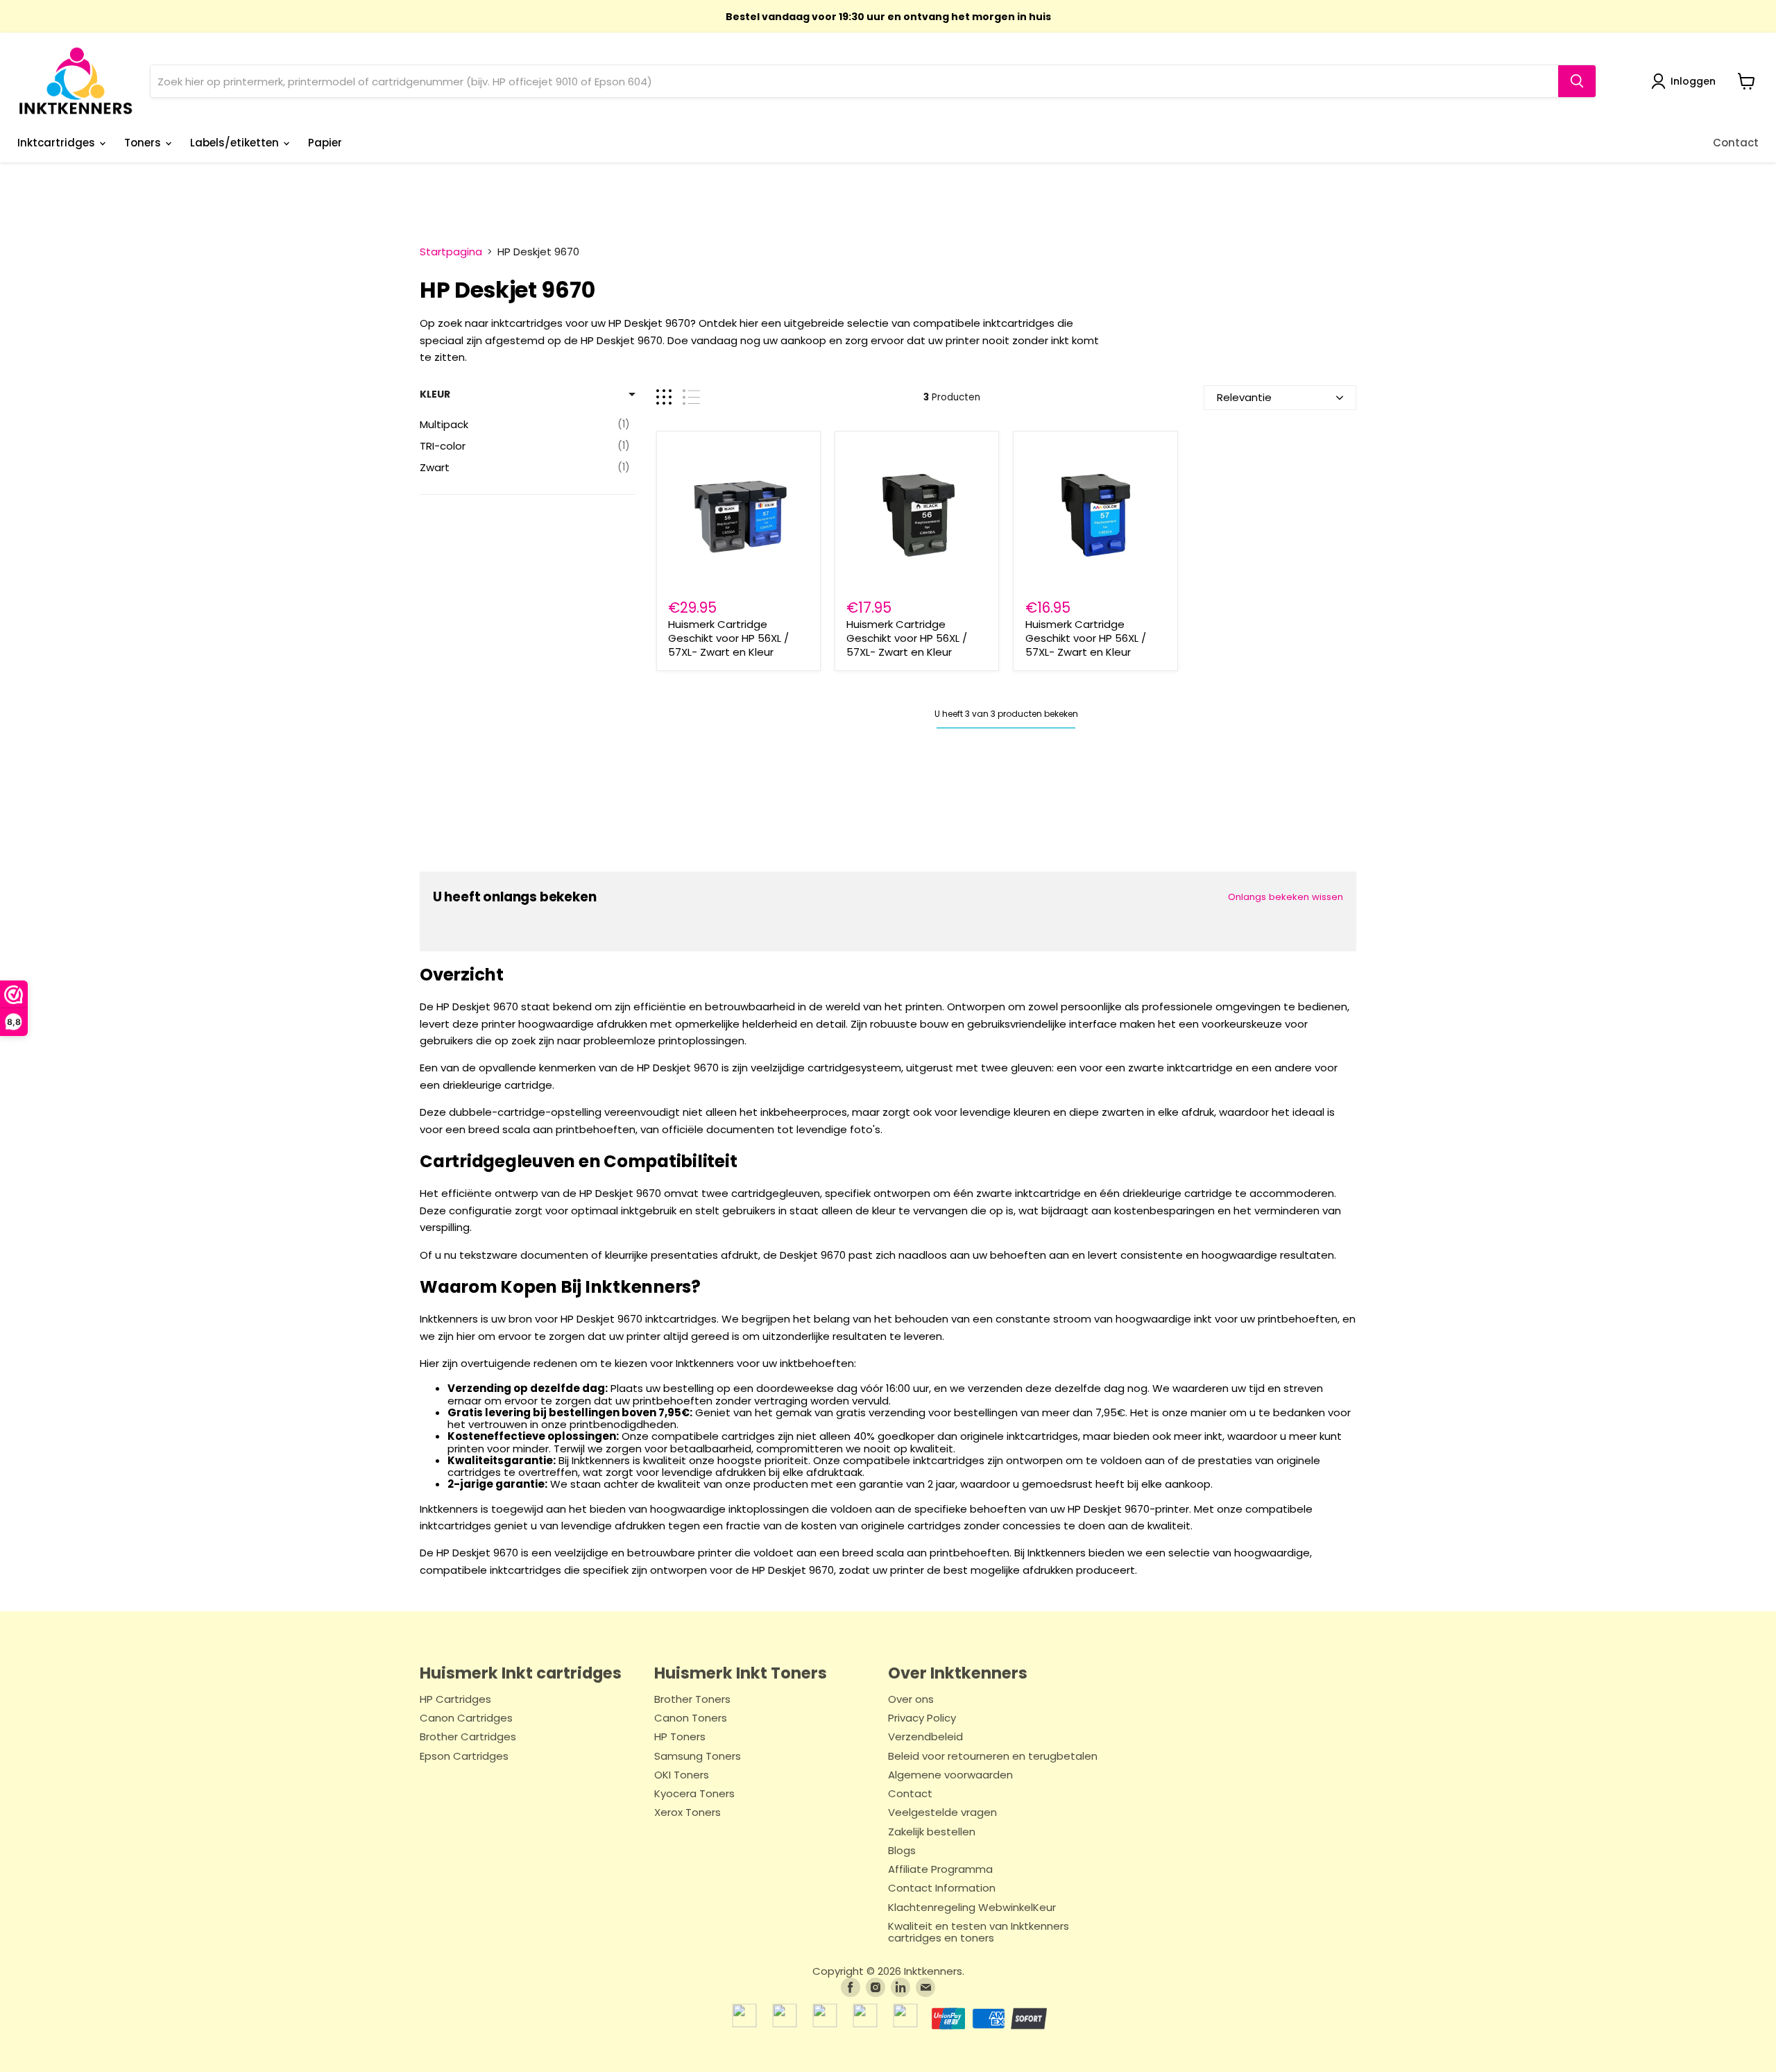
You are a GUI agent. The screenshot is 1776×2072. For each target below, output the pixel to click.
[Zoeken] (1577, 81)
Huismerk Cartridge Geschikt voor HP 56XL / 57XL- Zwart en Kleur (728, 638)
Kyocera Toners (694, 1794)
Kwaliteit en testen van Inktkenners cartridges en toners (979, 1933)
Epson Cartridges (464, 1757)
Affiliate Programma (940, 1870)
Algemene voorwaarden (950, 1775)
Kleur (435, 394)
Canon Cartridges (466, 1718)
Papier (325, 143)
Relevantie (1244, 397)
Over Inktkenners (958, 1673)
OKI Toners (682, 1775)
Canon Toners (691, 1718)
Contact (1736, 143)
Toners (144, 143)
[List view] (691, 397)
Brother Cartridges (468, 1737)
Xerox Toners (688, 1813)
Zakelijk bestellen (932, 1832)
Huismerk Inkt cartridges (521, 1673)
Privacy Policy (922, 1718)
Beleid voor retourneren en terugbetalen (993, 1757)
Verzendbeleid (925, 1737)
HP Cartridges (455, 1700)
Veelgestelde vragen (942, 1813)
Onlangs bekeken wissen (1286, 897)
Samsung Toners (698, 1757)
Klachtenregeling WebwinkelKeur (972, 1908)
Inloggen (1693, 81)
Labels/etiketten (236, 143)
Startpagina (451, 252)
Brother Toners (692, 1700)
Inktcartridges (58, 143)
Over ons (911, 1700)
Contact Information (942, 1888)
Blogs (902, 1851)
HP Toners (680, 1737)
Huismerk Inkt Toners (741, 1673)
